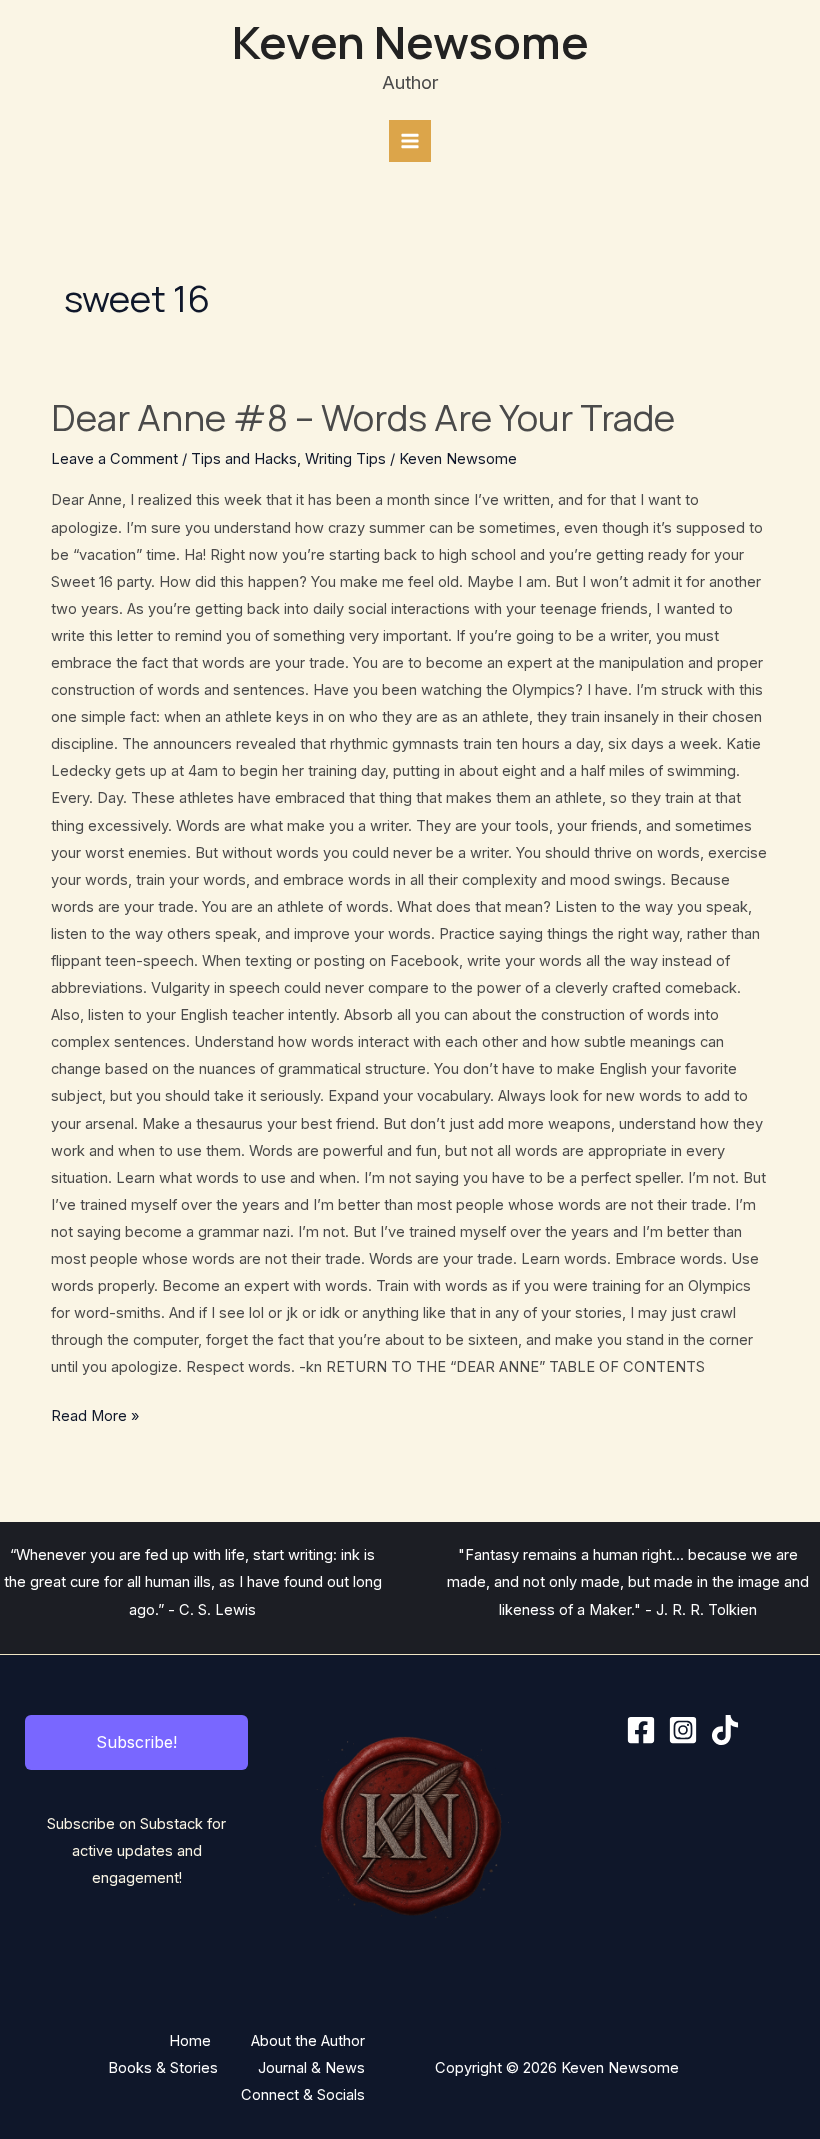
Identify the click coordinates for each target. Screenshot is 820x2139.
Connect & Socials (303, 2095)
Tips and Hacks (244, 459)
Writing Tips (345, 459)
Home (190, 2041)
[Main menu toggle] (410, 141)
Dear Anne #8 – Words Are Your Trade (363, 417)
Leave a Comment (114, 459)
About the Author (308, 2041)
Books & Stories (163, 2068)
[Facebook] (641, 1730)
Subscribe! (136, 1742)
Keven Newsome (410, 41)
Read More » (95, 1414)
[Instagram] (683, 1730)
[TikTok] (725, 1730)
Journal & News (311, 2068)
